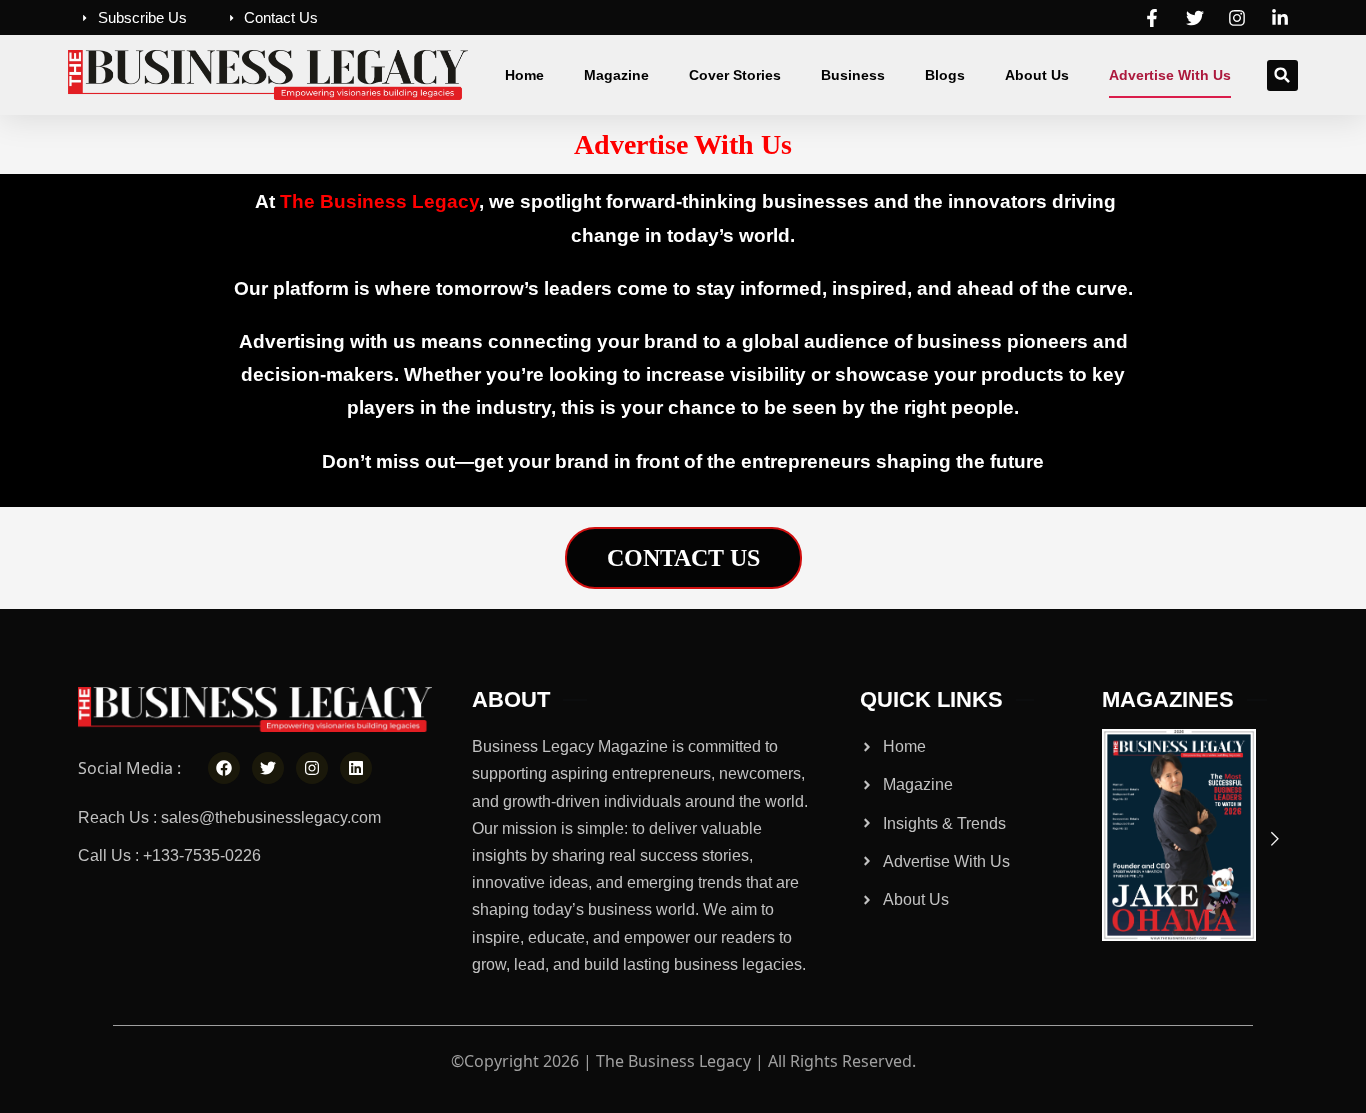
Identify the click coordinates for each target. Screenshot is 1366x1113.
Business (853, 75)
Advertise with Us (1170, 75)
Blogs (945, 75)
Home (524, 75)
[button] (1282, 75)
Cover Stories (735, 75)
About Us (1037, 75)
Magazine (616, 75)
